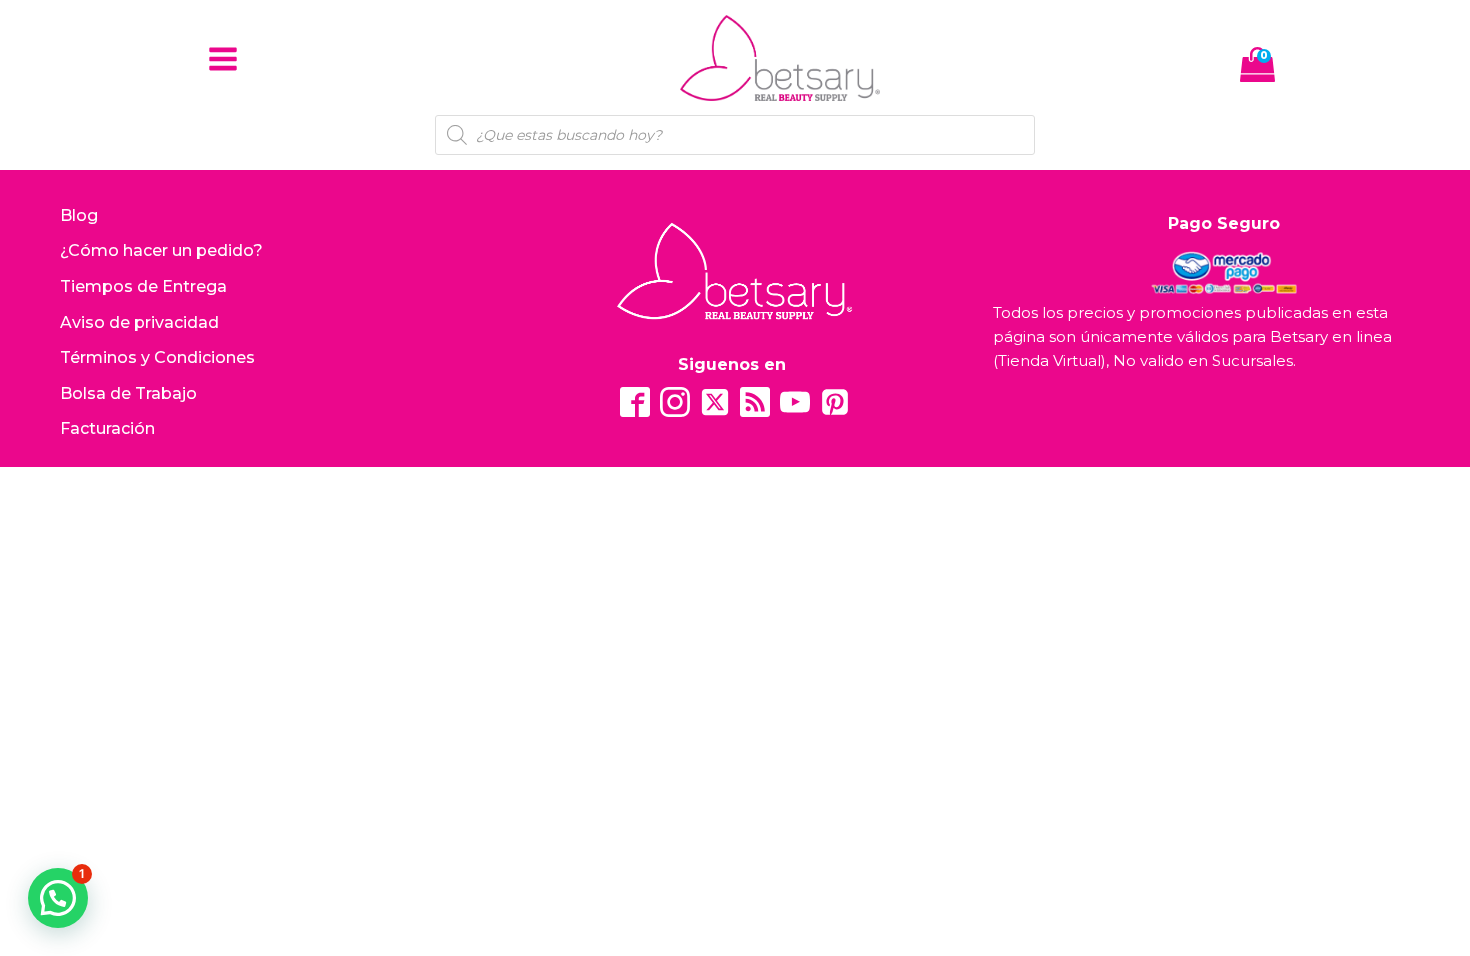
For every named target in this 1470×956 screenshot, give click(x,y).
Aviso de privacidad (139, 322)
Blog (79, 215)
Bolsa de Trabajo (128, 393)
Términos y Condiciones (157, 357)
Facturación (107, 428)
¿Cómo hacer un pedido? (161, 250)
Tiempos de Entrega (143, 286)
